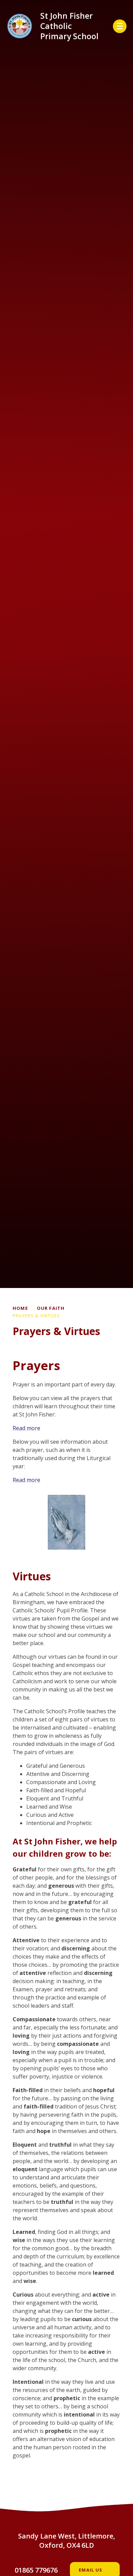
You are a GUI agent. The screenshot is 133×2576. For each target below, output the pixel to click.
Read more (26, 1428)
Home (20, 1308)
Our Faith (51, 1308)
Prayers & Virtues (36, 1316)
